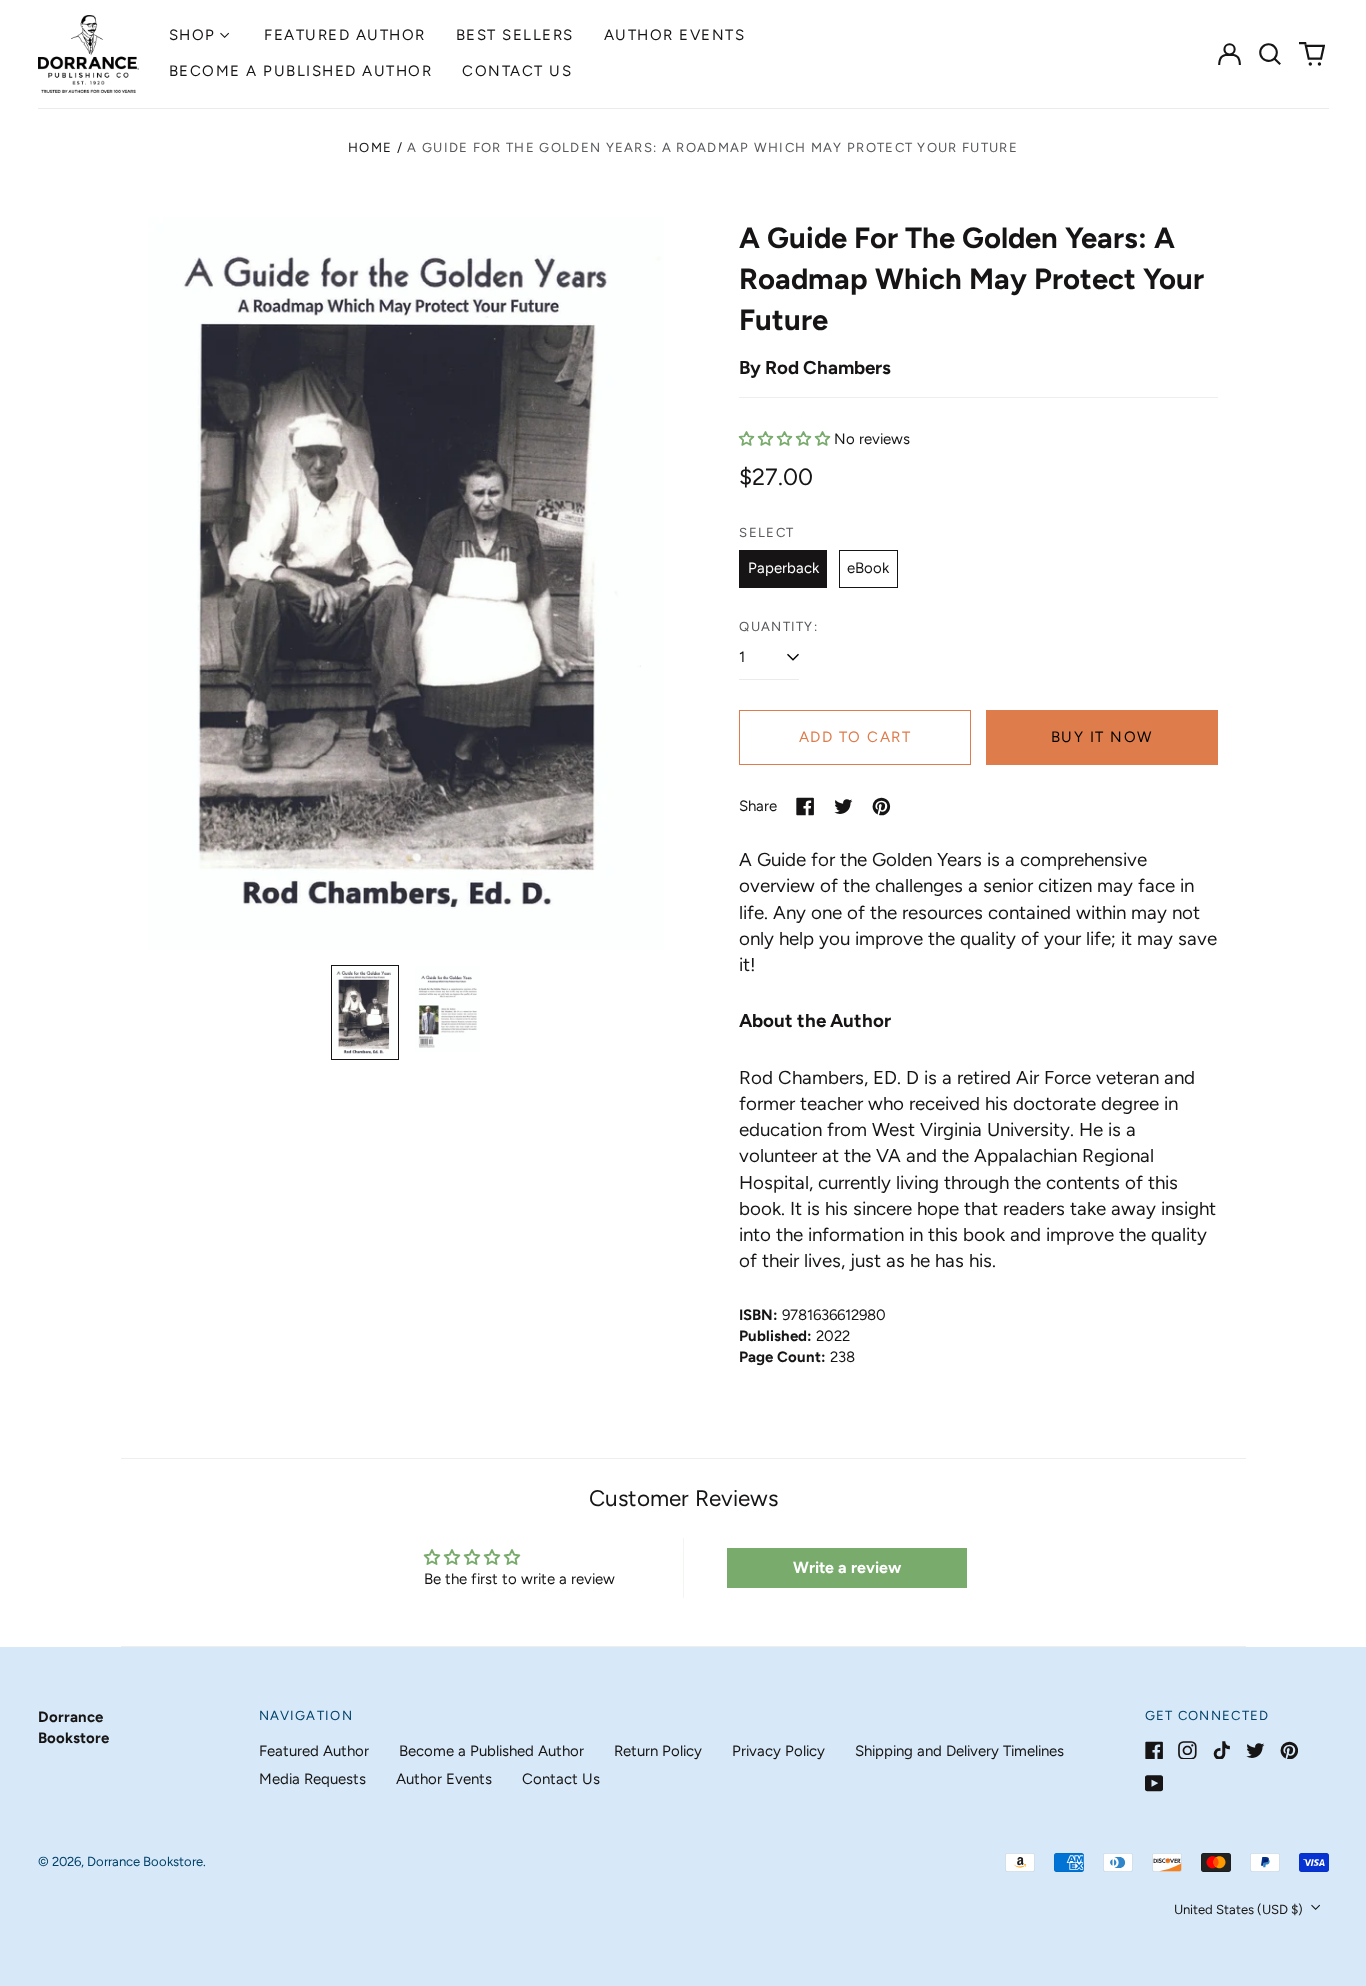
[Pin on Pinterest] (881, 806)
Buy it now (1102, 737)
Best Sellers (515, 35)
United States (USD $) (1240, 1909)
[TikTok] (1221, 1750)
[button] (1271, 54)
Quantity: (778, 626)
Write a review (847, 1567)
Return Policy (658, 1751)
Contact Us (517, 71)
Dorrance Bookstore (145, 1861)
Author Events (675, 35)
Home (370, 147)
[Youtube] (1154, 1783)
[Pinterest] (1289, 1750)
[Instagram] (1187, 1750)
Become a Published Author (301, 71)
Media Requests (312, 1779)
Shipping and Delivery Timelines (959, 1751)
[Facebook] (1154, 1750)
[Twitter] (1255, 1750)
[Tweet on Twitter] (843, 806)
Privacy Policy (778, 1751)
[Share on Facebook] (805, 806)
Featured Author (345, 35)
